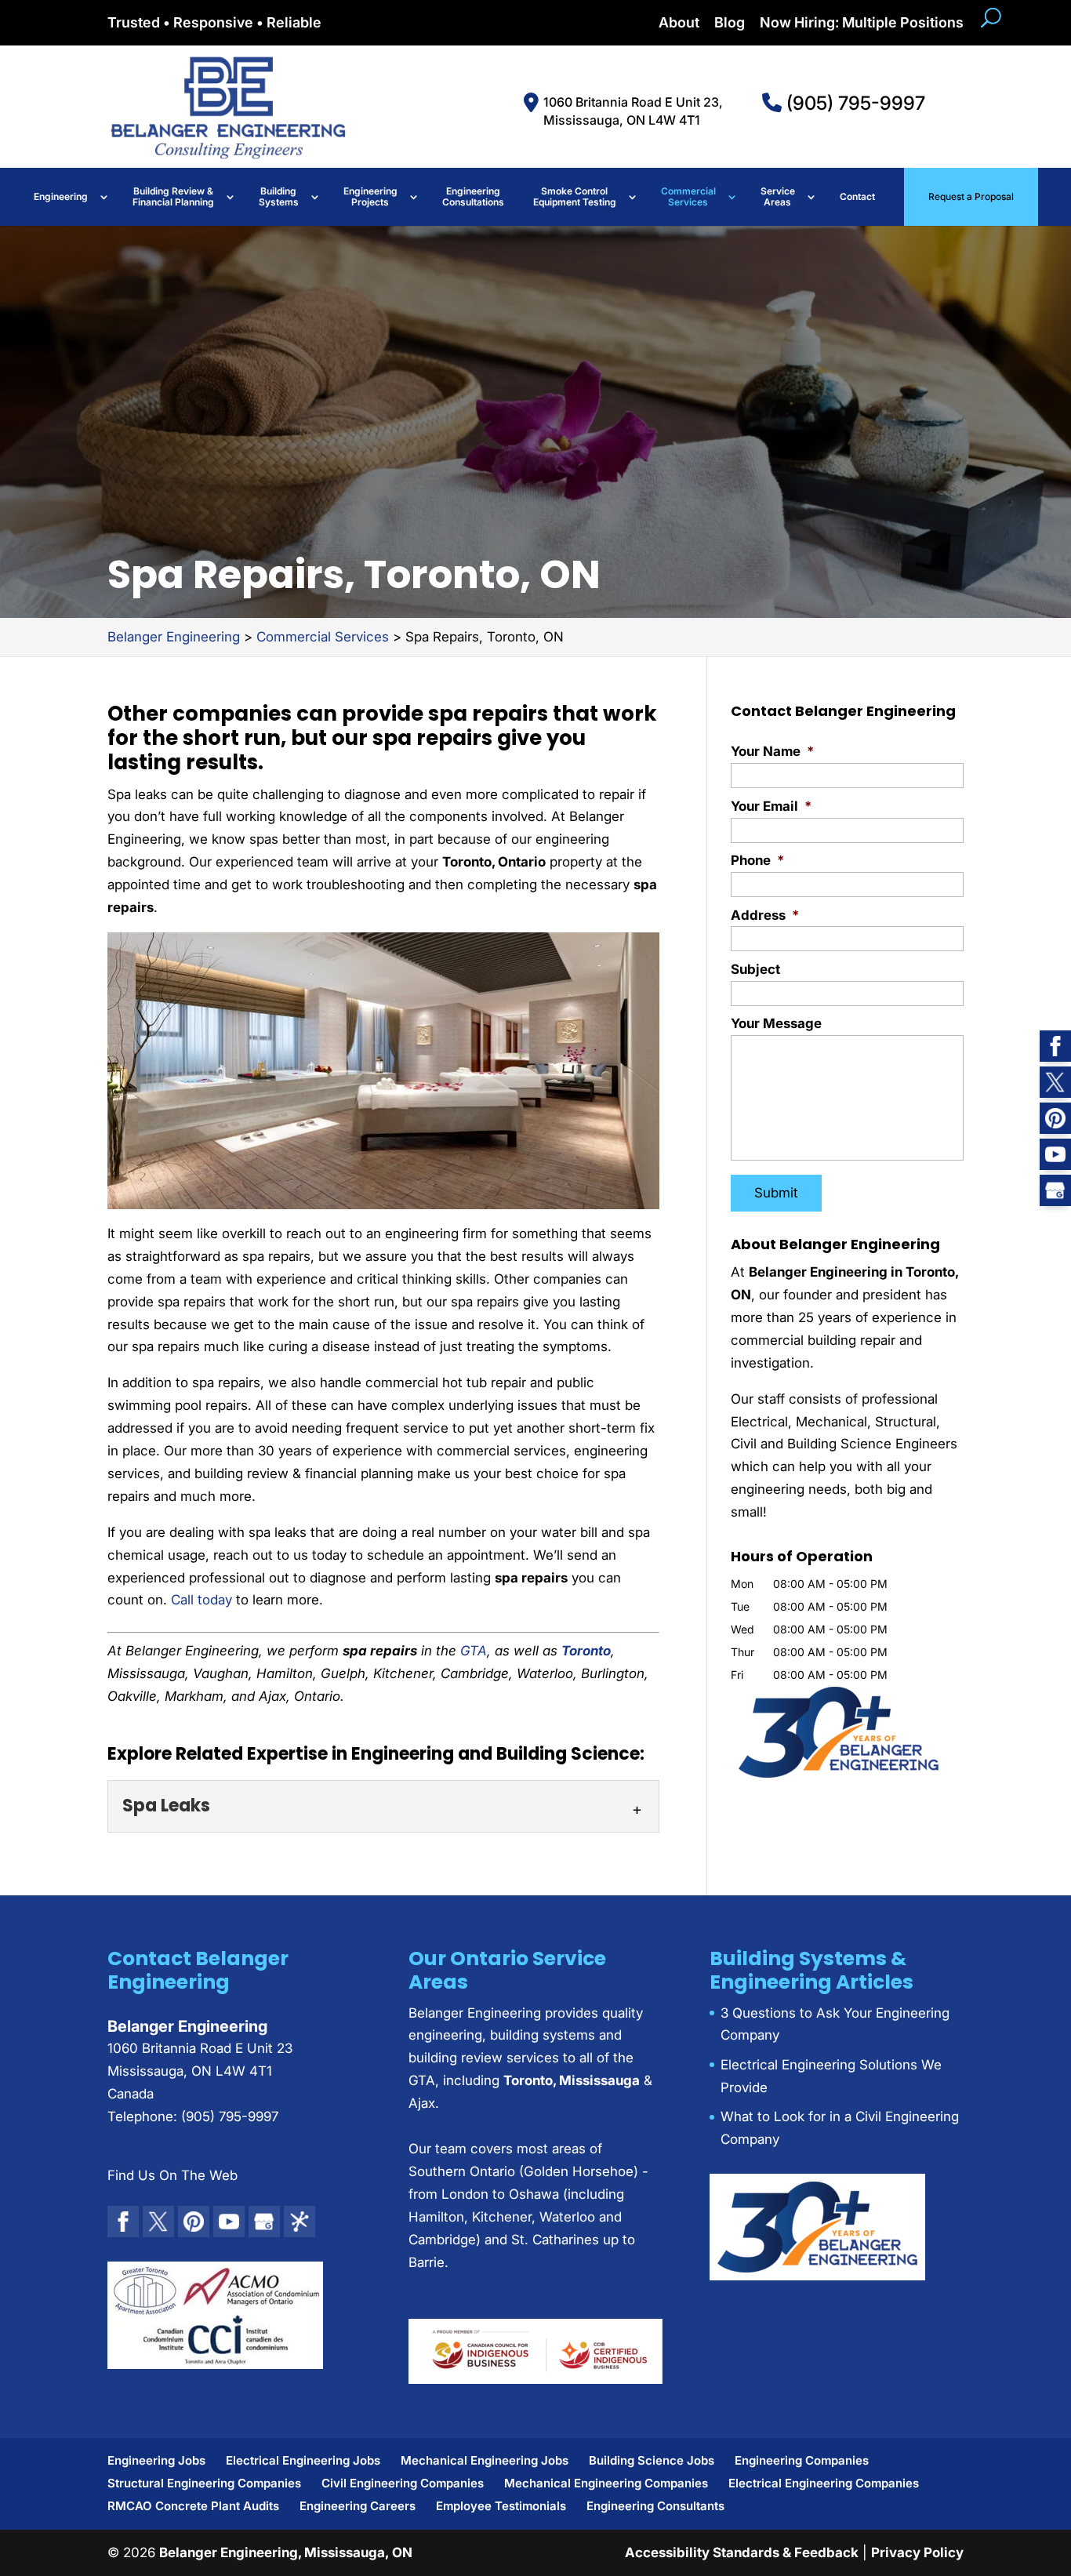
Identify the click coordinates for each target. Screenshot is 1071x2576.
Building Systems (279, 196)
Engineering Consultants (655, 2506)
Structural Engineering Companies (204, 2483)
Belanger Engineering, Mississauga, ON (286, 2552)
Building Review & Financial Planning (173, 196)
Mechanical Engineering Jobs (485, 2460)
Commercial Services (688, 196)
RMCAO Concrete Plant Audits (193, 2506)
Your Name (772, 751)
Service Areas (778, 196)
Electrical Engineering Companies (824, 2483)
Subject (755, 969)
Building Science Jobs (652, 2460)
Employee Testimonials (501, 2506)
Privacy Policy (917, 2552)
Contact (857, 196)
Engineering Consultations (473, 196)
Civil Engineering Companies (403, 2483)
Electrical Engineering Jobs (303, 2460)
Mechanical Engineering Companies (606, 2483)
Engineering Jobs (156, 2460)
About (679, 23)
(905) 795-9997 (853, 103)
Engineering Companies (802, 2460)
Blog (730, 23)
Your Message (776, 1023)
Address (765, 915)
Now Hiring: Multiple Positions (862, 23)
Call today (201, 1600)
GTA (474, 1651)
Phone (757, 860)
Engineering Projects (370, 196)
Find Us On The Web (172, 2175)
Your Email (771, 806)
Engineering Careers (358, 2506)
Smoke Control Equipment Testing (575, 196)
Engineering (61, 196)
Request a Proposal (971, 196)
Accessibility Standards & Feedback (742, 2552)
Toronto (586, 1651)
